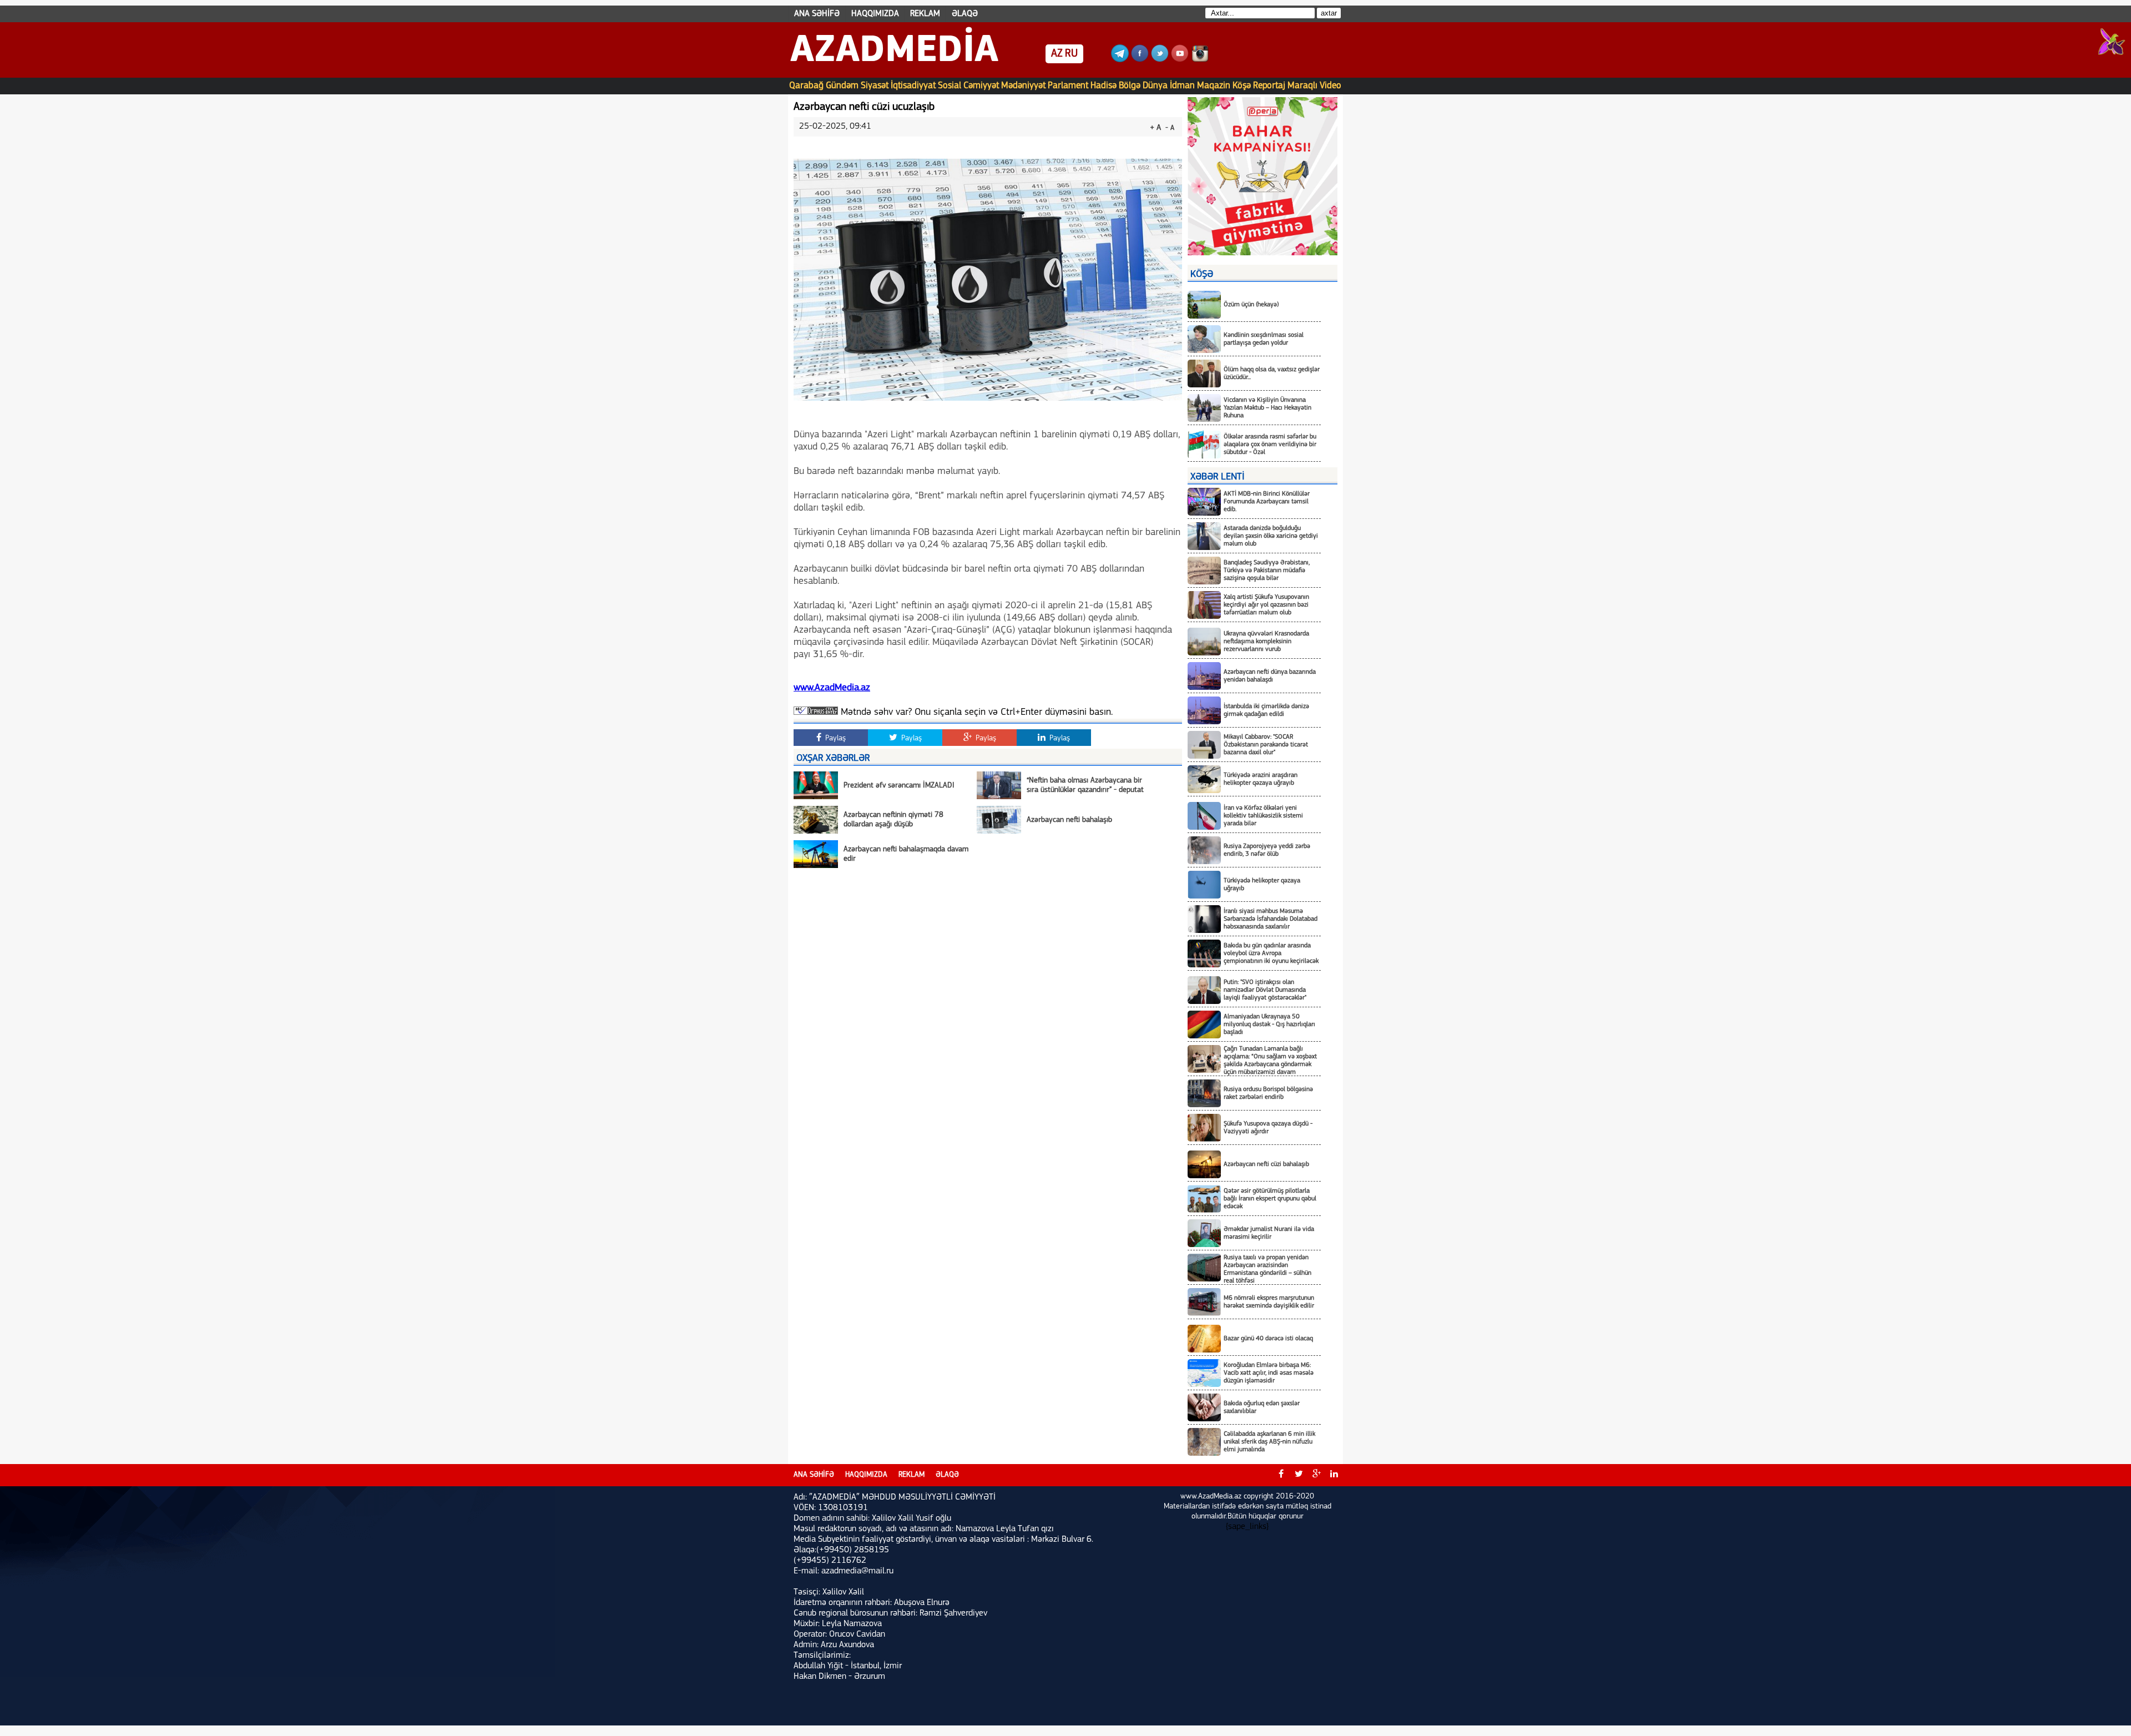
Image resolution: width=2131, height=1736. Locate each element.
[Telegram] (1120, 60)
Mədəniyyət (1023, 86)
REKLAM (925, 14)
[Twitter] (1160, 60)
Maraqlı (1302, 86)
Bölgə (1130, 86)
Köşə (1242, 86)
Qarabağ (806, 86)
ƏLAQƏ (965, 14)
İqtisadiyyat (913, 86)
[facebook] (1281, 1475)
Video (1330, 86)
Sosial (950, 86)
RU (1071, 54)
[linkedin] (1334, 1475)
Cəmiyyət (981, 86)
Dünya (1155, 86)
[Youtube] (1180, 60)
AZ (1057, 54)
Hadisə (1104, 86)
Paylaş (834, 738)
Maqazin (1214, 86)
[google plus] (1316, 1475)
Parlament (1068, 86)
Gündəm (842, 86)
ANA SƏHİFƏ (817, 14)
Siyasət (875, 86)
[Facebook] (1140, 60)
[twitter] (1299, 1475)
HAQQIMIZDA (875, 14)
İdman (1182, 86)
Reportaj (1269, 86)
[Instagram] (1200, 60)
